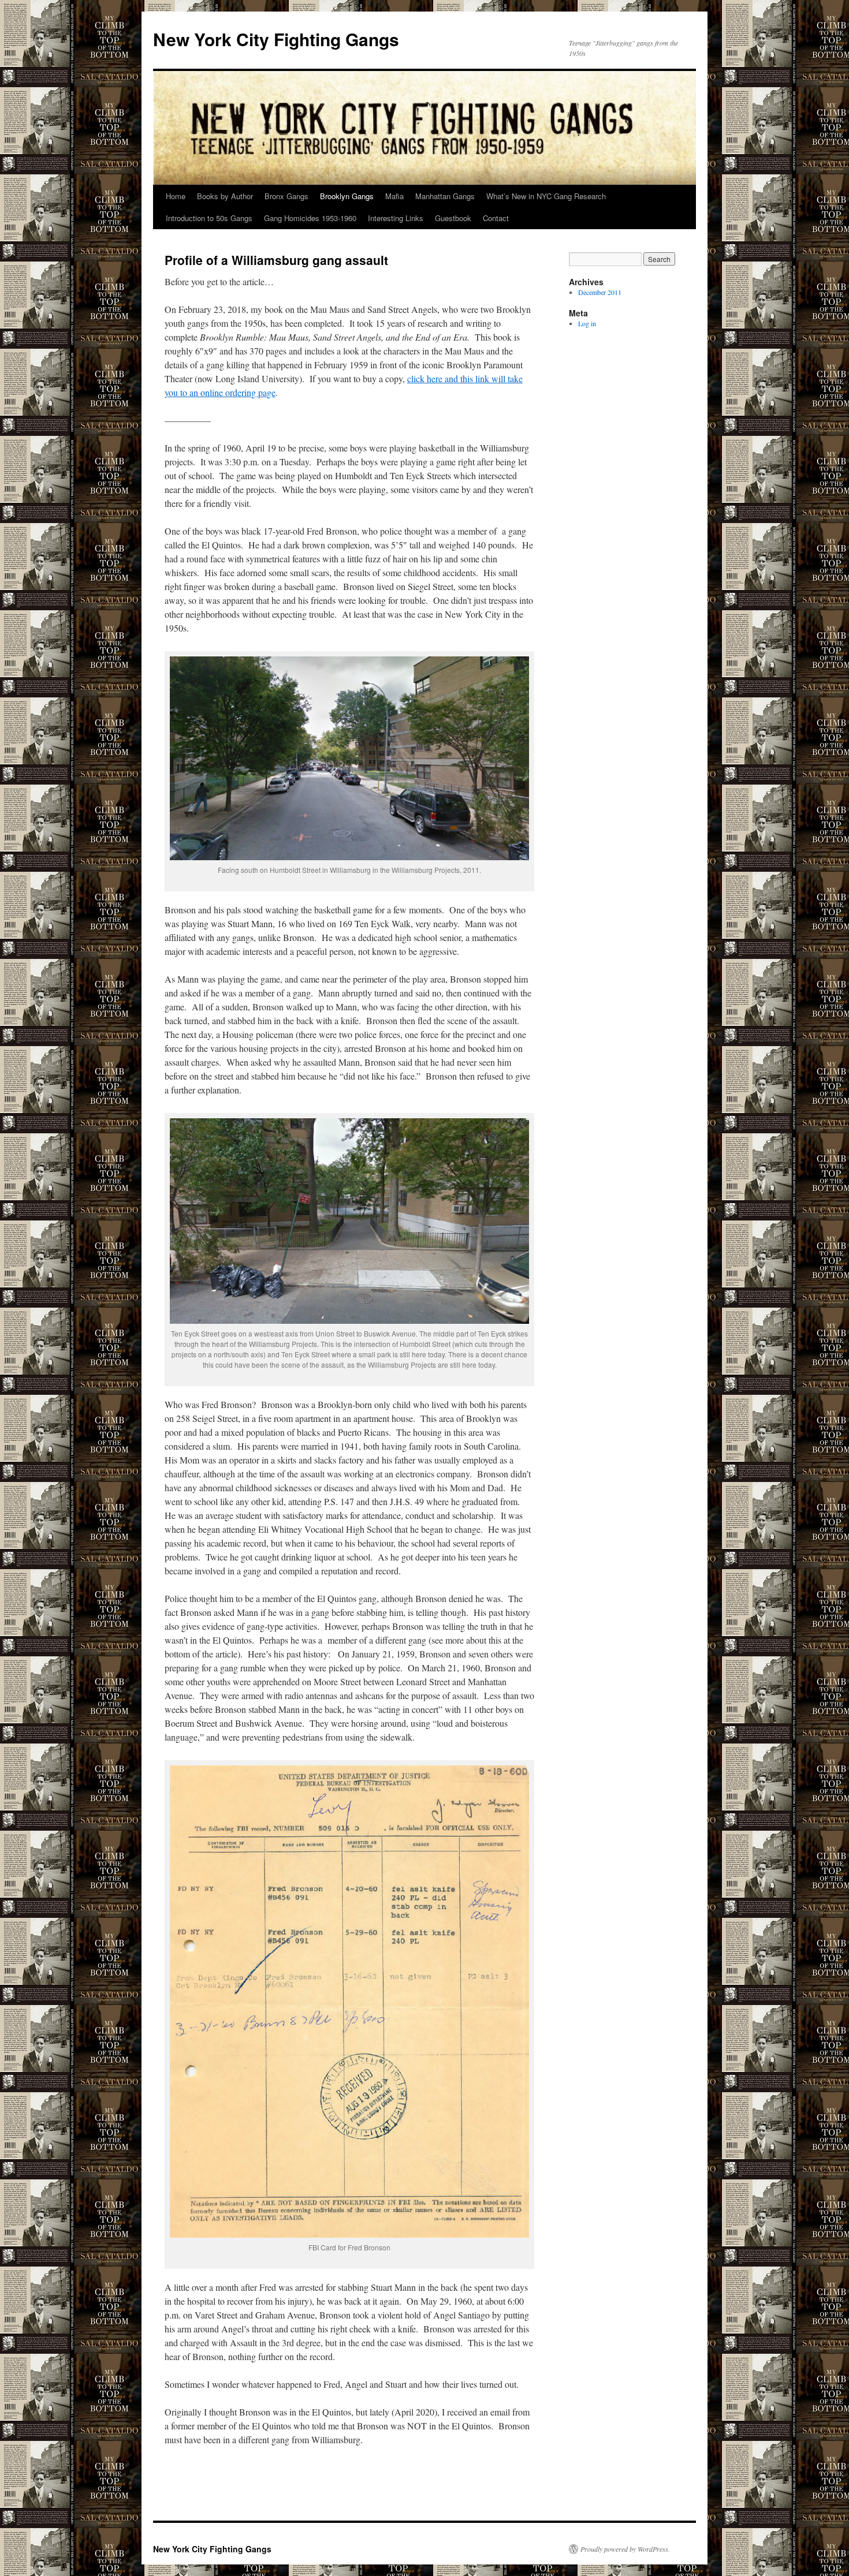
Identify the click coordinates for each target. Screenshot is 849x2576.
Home (176, 196)
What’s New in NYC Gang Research (546, 196)
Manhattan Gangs (445, 196)
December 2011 (600, 292)
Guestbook (453, 218)
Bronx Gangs (286, 196)
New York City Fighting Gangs (276, 39)
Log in (587, 323)
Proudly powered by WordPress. (625, 2549)
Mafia (394, 196)
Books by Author (225, 196)
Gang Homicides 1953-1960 (310, 218)
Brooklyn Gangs (347, 196)
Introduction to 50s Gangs (209, 218)
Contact (496, 218)
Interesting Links (396, 218)
